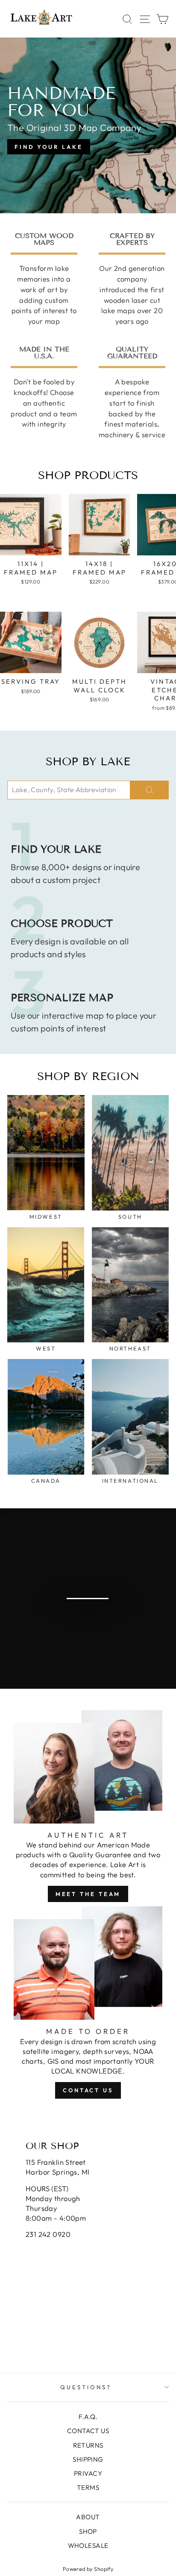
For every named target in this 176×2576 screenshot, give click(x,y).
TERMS (88, 2487)
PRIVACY (88, 2473)
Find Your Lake (49, 147)
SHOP (88, 2531)
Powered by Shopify (88, 2569)
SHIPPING (88, 2459)
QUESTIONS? (86, 2387)
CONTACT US (88, 2431)
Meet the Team (88, 1894)
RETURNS (88, 2445)
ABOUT (88, 2517)
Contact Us (88, 2090)
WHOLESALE (88, 2546)
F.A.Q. (88, 2417)
